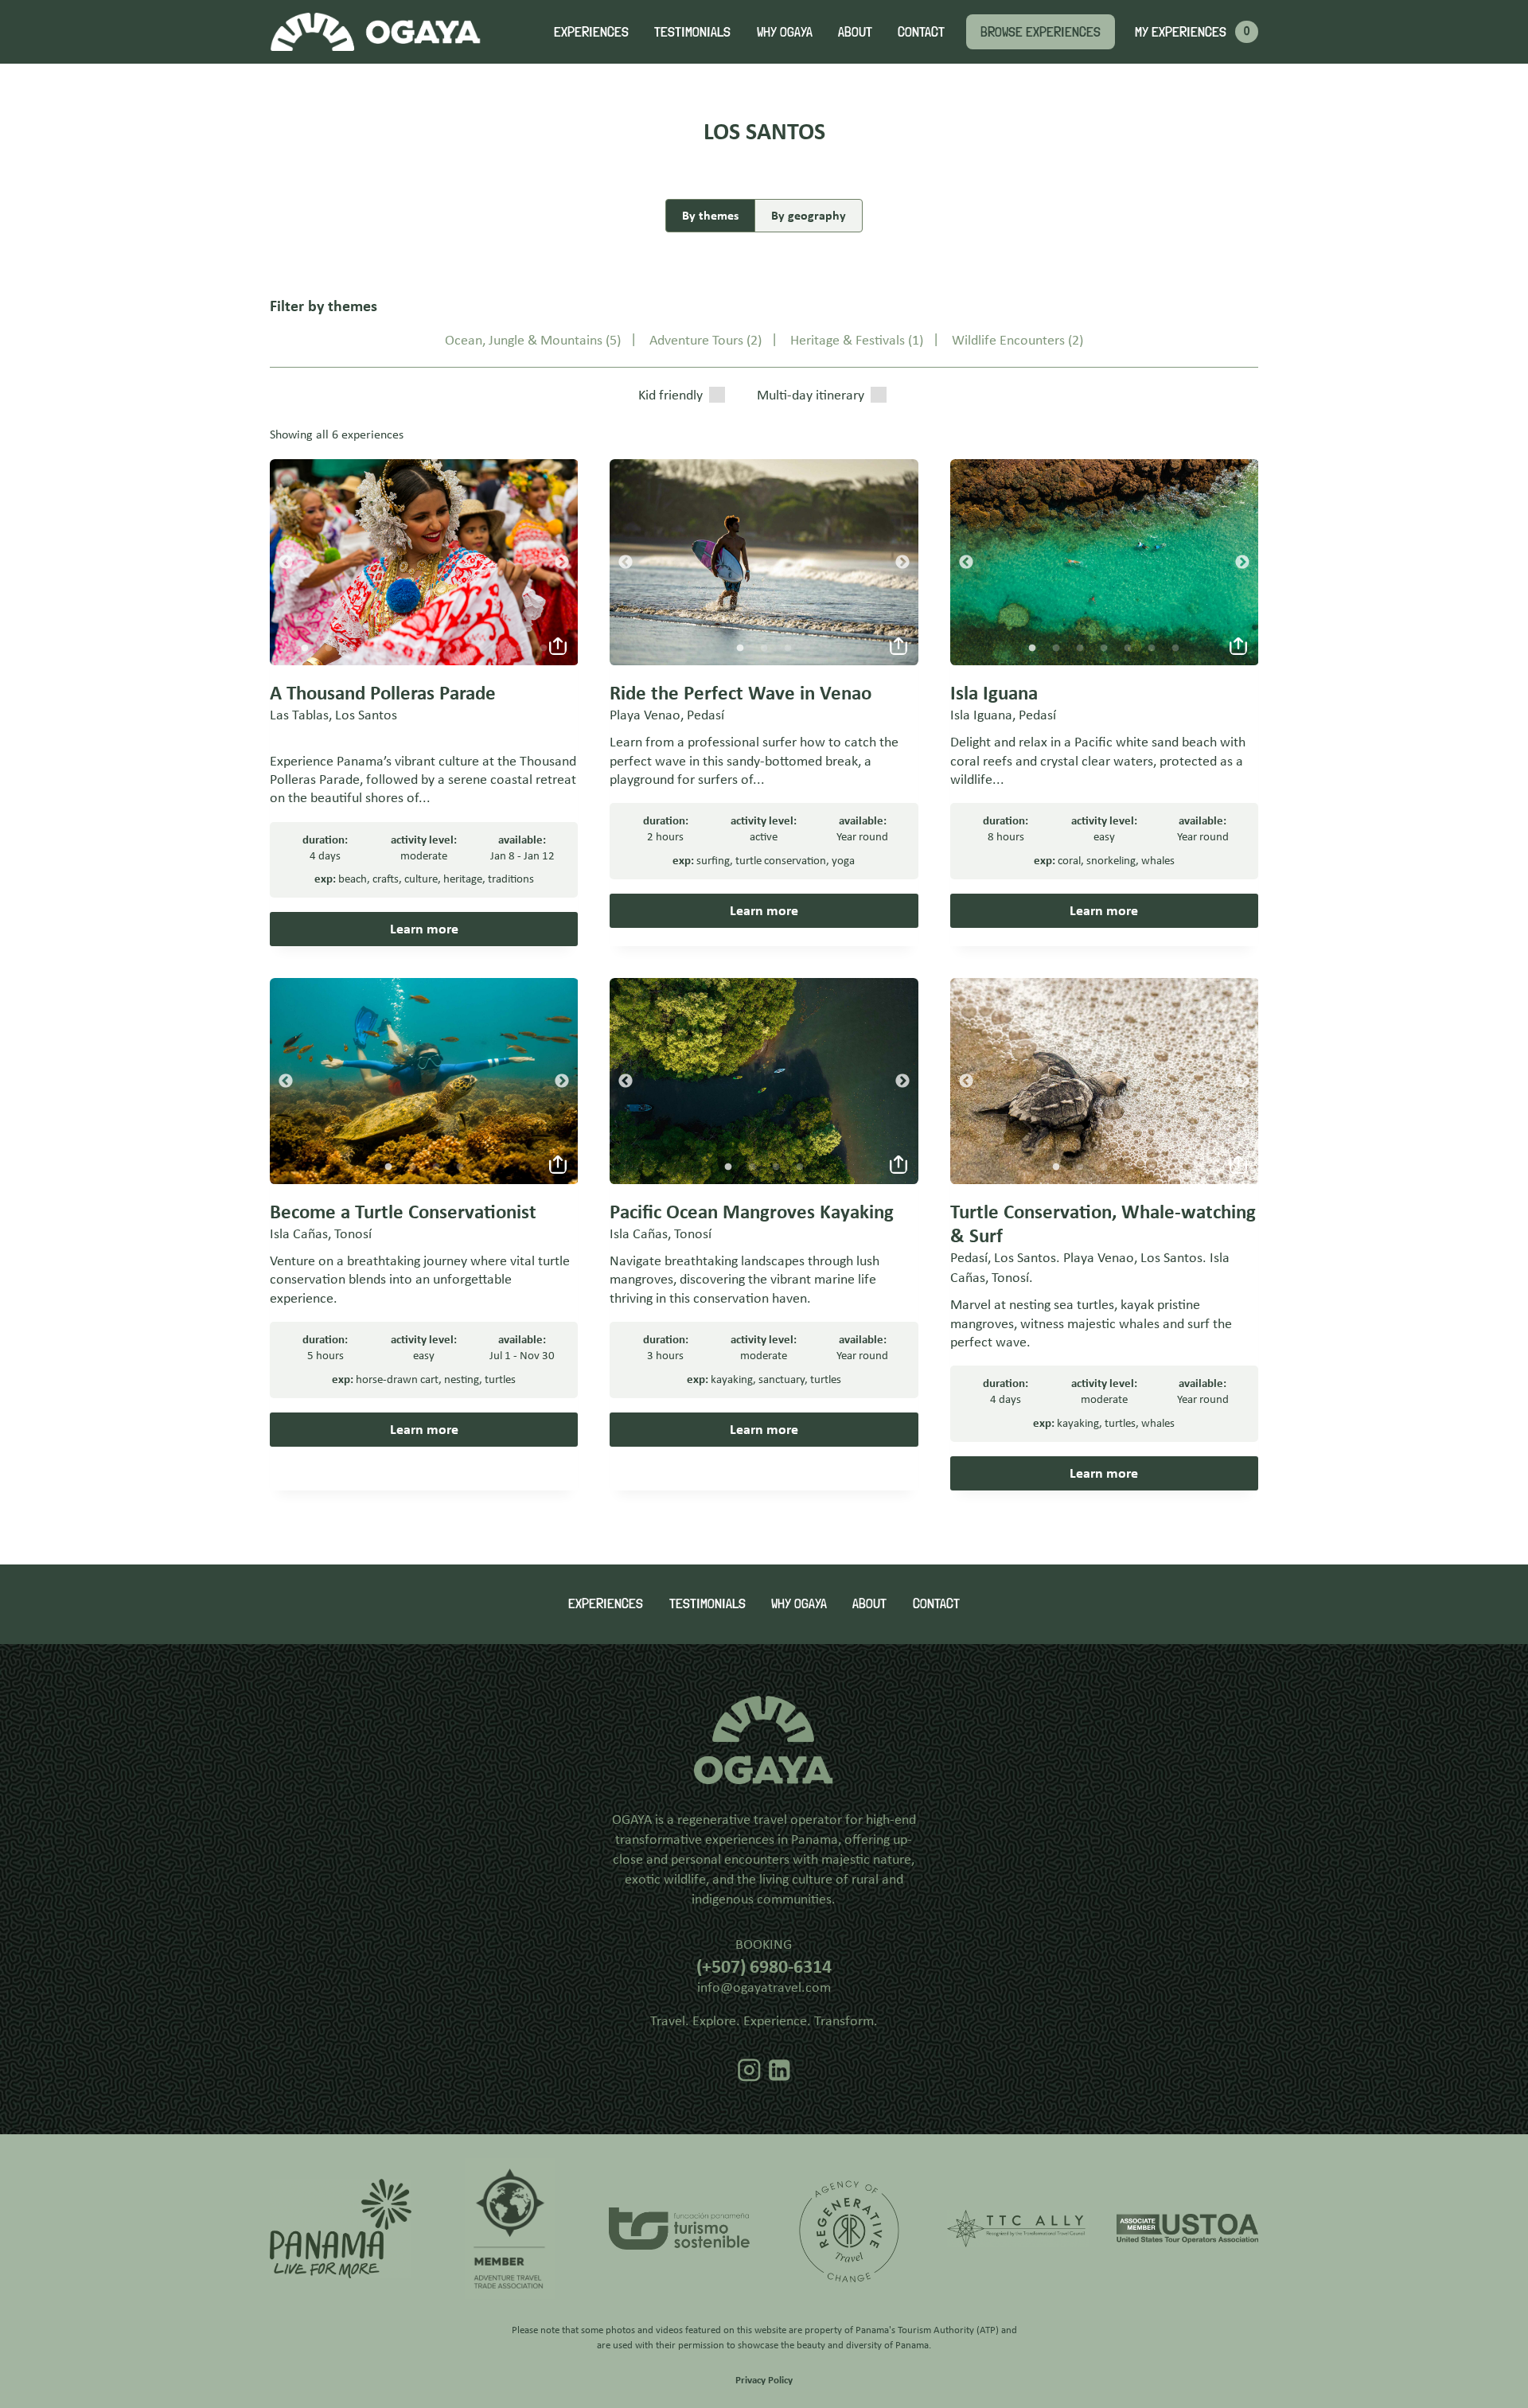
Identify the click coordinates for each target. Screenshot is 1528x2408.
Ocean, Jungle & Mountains (524, 340)
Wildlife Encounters (1008, 340)
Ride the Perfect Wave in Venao (741, 693)
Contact (921, 31)
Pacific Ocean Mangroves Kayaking (752, 1212)
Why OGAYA (785, 31)
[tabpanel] (424, 562)
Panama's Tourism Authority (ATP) (927, 2330)
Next (562, 563)
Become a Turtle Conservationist (403, 1212)
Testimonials (692, 31)
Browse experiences (1041, 31)
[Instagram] (749, 2071)
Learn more (424, 929)
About (855, 31)
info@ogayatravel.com (764, 1987)
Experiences (591, 31)
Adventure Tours (696, 340)
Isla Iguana (994, 693)
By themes (710, 215)
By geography (809, 215)
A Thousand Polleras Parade (383, 693)
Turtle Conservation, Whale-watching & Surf (1103, 1223)
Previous (286, 563)
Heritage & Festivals (848, 340)
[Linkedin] (780, 2071)
